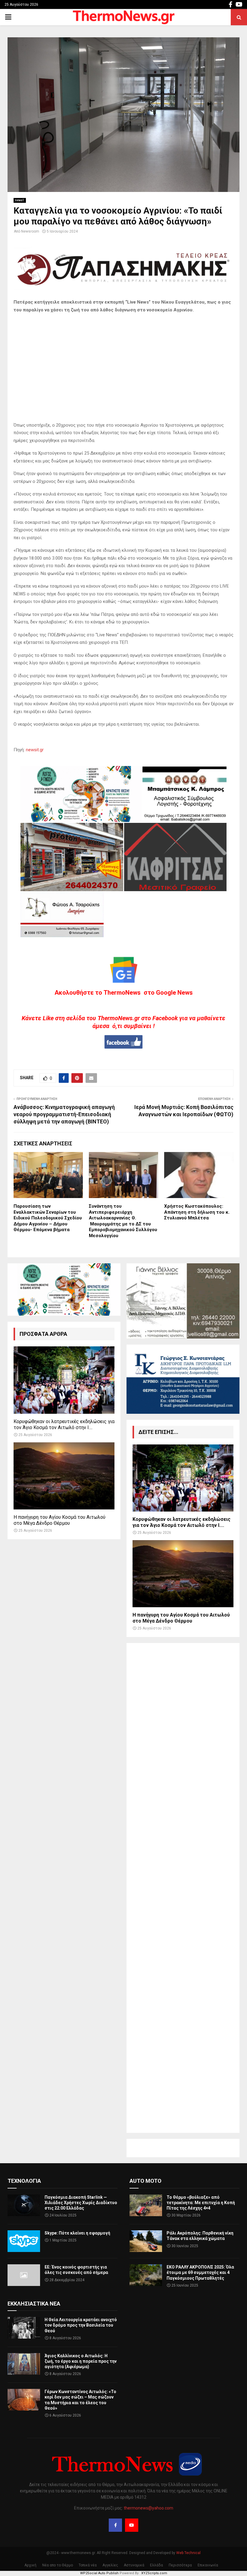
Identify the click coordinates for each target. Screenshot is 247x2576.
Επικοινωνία (208, 2565)
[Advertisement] (183, 1888)
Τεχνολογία (24, 2181)
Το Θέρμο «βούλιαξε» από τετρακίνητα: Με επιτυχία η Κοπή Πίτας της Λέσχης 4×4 (201, 2203)
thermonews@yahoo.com (149, 2508)
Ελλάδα (156, 2565)
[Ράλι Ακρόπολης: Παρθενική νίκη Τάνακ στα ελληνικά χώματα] (146, 2241)
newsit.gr (35, 750)
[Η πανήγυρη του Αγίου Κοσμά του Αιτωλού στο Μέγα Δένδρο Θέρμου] (64, 1476)
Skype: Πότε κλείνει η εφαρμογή (77, 2233)
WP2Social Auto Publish (99, 2573)
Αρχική (30, 2565)
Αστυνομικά (134, 2565)
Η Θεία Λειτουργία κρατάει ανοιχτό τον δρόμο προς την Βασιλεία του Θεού (81, 2325)
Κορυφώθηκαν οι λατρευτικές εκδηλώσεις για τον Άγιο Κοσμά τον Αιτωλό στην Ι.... (64, 1424)
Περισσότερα (180, 2565)
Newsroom (30, 231)
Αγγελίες (110, 2565)
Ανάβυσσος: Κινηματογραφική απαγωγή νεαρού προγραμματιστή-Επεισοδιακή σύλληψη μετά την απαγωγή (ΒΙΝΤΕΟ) (64, 1114)
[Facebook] (115, 2525)
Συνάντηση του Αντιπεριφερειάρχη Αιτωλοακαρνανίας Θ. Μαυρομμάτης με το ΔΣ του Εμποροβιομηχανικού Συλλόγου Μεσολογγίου (123, 1221)
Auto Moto (145, 2181)
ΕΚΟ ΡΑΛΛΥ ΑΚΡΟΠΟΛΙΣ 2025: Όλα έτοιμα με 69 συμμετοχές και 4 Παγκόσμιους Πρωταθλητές (200, 2272)
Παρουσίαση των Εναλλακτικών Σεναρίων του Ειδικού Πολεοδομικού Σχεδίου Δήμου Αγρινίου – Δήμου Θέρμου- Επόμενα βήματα (48, 1218)
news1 (20, 200)
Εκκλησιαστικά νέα (34, 2304)
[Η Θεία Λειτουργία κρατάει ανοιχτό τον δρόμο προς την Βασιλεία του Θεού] (24, 2328)
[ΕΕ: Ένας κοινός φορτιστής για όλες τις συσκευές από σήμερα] (24, 2275)
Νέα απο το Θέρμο (58, 2565)
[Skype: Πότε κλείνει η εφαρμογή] (24, 2241)
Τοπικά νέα (88, 2565)
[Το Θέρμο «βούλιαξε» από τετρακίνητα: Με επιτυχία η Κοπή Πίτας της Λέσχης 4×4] (146, 2205)
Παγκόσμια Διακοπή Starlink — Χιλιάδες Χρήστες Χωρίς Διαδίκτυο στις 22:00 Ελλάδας (81, 2203)
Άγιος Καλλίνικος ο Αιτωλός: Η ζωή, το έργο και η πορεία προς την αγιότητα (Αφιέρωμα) (81, 2361)
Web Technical (188, 2553)
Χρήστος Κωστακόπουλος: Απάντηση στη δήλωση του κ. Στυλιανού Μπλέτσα (197, 1212)
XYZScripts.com (154, 2573)
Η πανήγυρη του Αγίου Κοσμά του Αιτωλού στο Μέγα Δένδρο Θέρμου (59, 1520)
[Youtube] (132, 2525)
